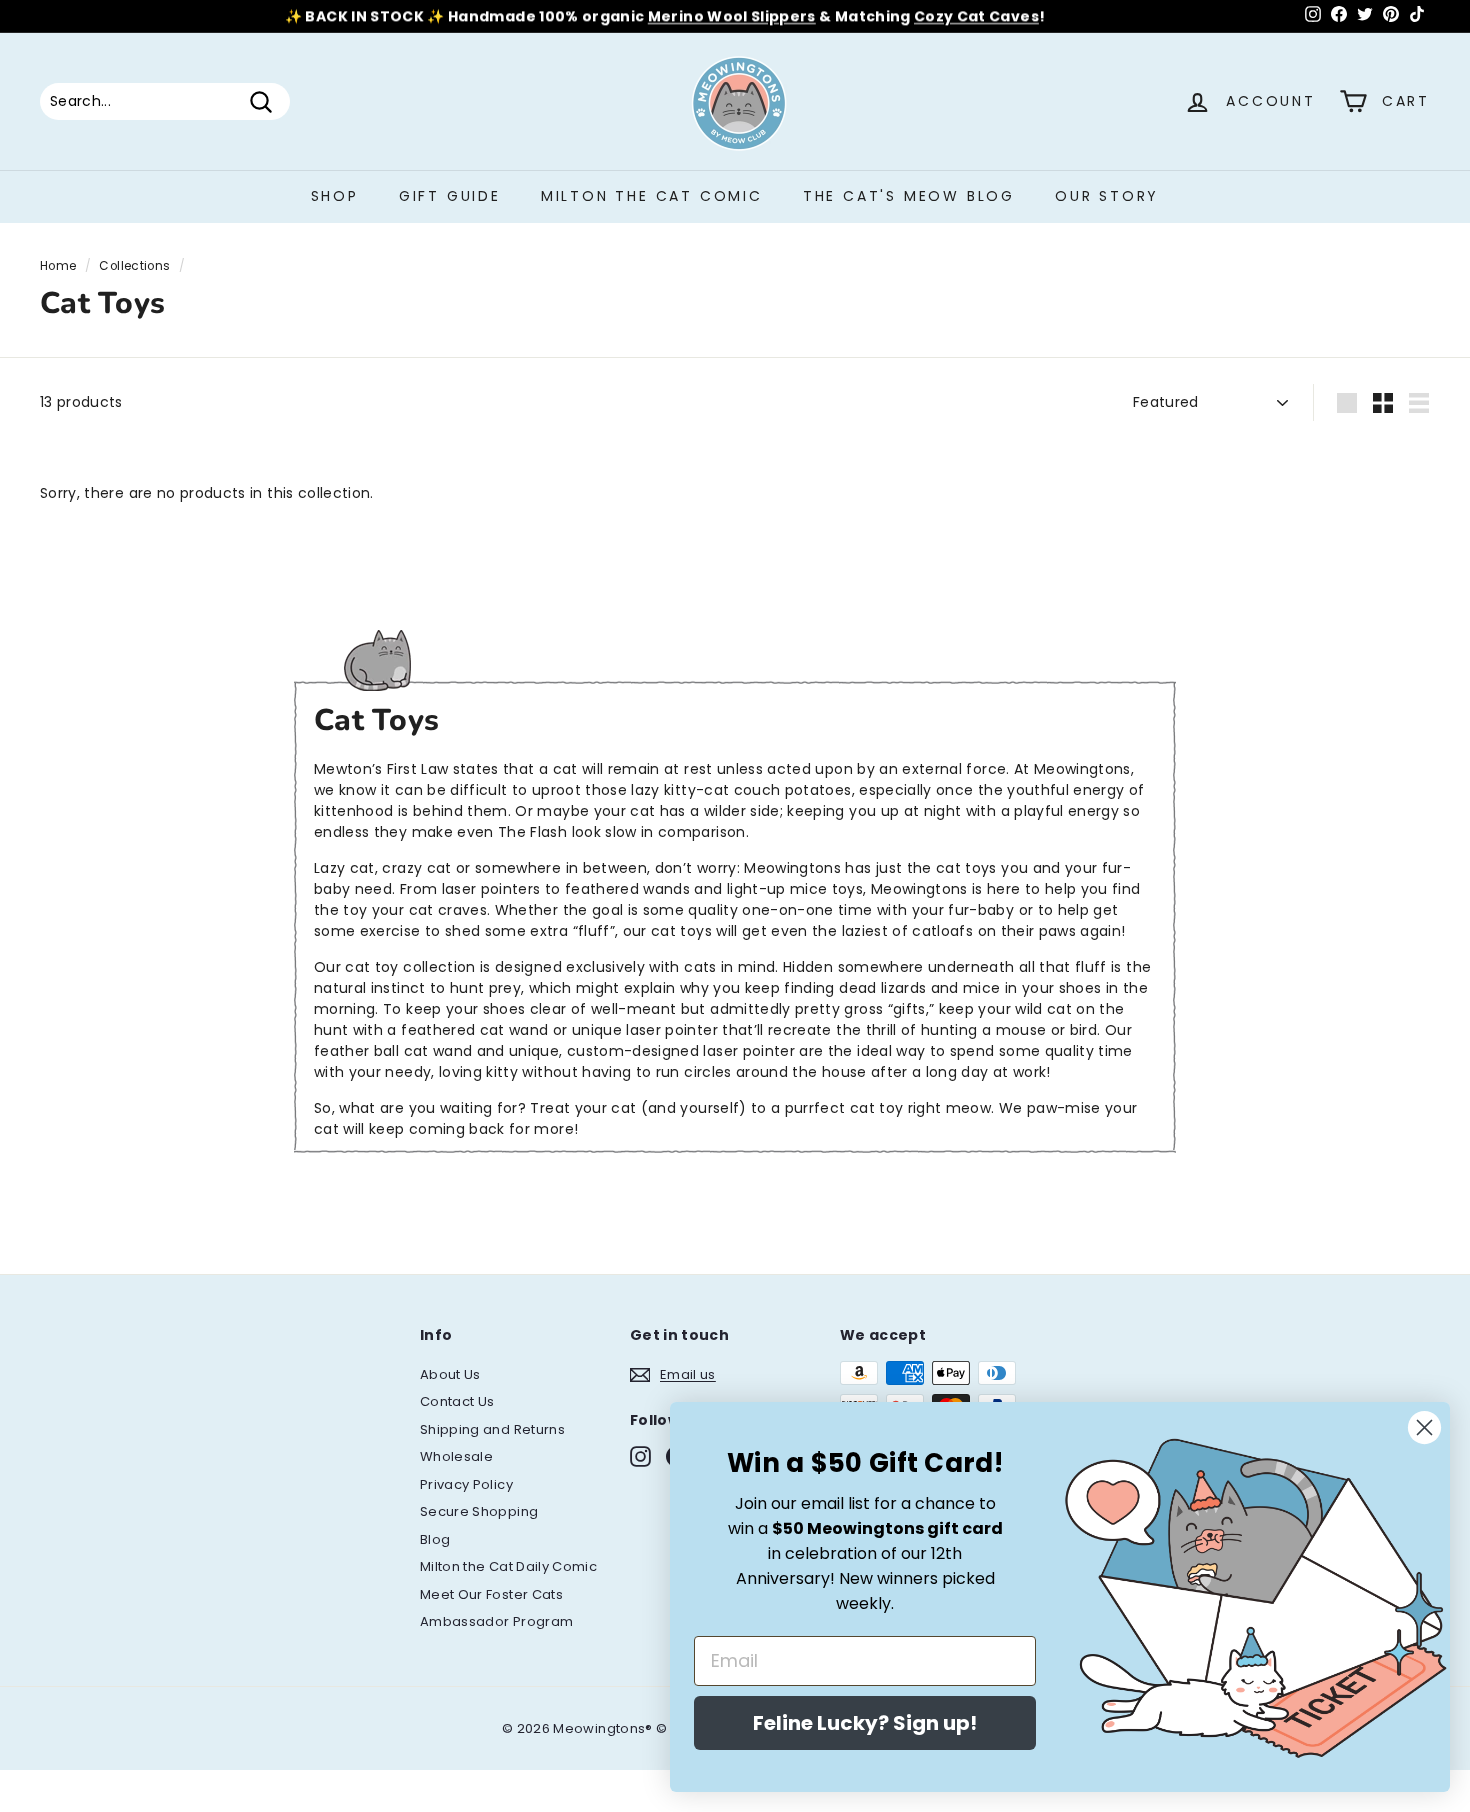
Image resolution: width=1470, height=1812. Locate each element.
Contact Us (457, 1401)
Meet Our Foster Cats (491, 1594)
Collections (134, 266)
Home (58, 266)
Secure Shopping (479, 1511)
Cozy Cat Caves (976, 16)
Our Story (1107, 196)
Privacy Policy (466, 1484)
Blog (435, 1539)
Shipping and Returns (492, 1429)
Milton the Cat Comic (652, 196)
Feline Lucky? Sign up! (865, 1723)
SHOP (335, 196)
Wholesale (456, 1456)
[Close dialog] (1424, 1427)
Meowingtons (1082, 769)
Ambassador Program (496, 1621)
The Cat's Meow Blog (909, 196)
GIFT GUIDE (450, 196)
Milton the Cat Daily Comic (508, 1566)
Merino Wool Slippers (732, 16)
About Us (450, 1374)
